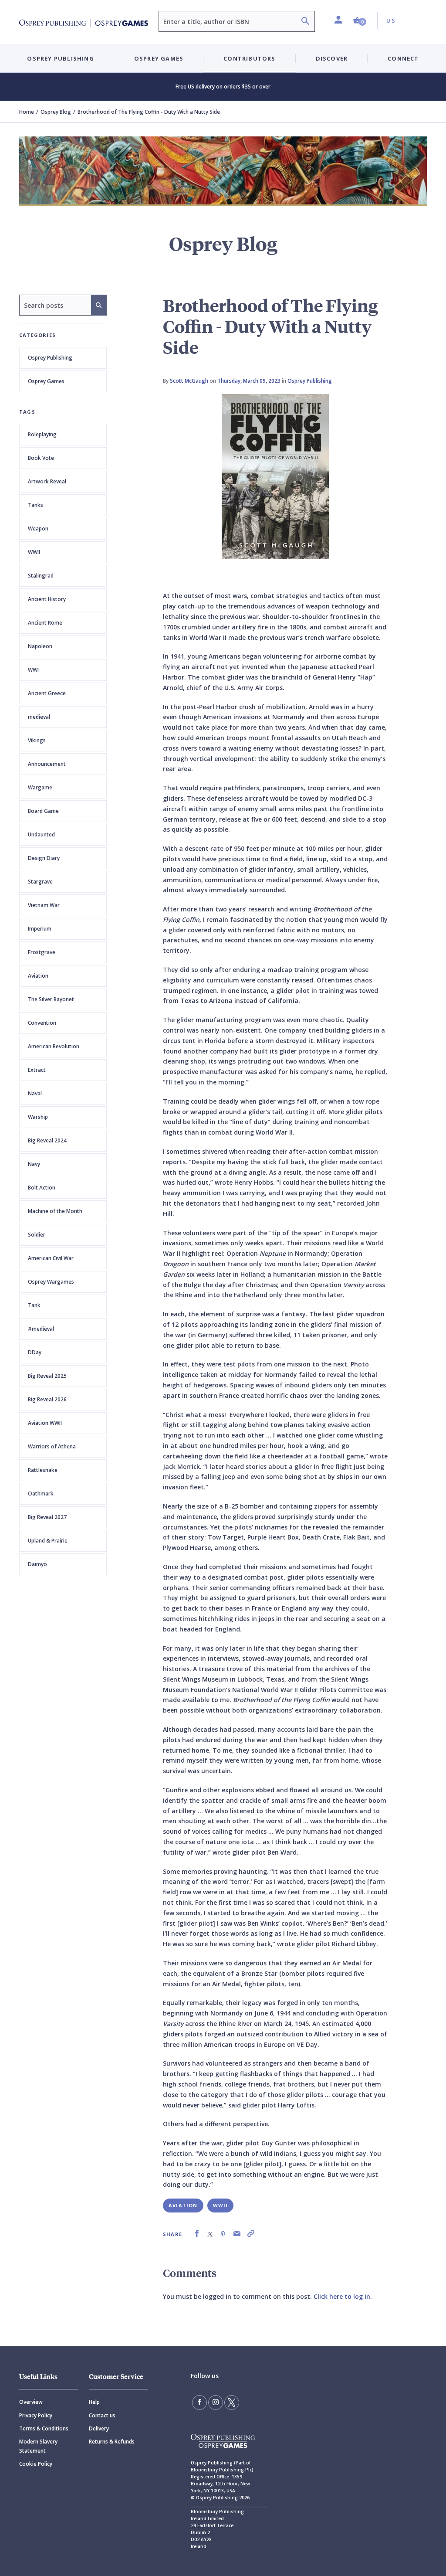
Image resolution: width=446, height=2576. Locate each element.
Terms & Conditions (44, 2428)
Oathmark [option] (41, 1494)
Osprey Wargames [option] (51, 1282)
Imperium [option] (40, 929)
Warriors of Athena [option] (52, 1446)
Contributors (249, 58)
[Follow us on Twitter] (232, 2403)
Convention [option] (42, 1023)
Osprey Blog (56, 112)
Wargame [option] (40, 787)
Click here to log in (342, 2296)
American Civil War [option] (51, 1258)
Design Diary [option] (44, 858)
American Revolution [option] (54, 1046)
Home (27, 112)
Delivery (99, 2428)
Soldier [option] (37, 1235)
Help (94, 2402)
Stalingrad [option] (41, 576)
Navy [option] (34, 1164)
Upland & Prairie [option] (48, 1541)
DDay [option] (35, 1352)
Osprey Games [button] (159, 58)
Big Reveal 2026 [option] (47, 1399)
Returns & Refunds (112, 2442)
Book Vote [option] (41, 458)
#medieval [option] (41, 1329)
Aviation (183, 2205)
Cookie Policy (36, 2464)
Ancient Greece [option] (47, 693)
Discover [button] (332, 58)
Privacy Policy (36, 2415)
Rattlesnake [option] (43, 1470)
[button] (360, 21)
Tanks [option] (35, 505)
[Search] (305, 22)
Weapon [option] (38, 528)
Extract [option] (37, 1070)
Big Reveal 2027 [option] (47, 1517)
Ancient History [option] (47, 599)
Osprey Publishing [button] (60, 58)
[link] (197, 2234)
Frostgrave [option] (42, 952)
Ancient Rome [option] (45, 623)
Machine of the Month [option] (55, 1211)
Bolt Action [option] (42, 1188)
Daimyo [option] (37, 1564)
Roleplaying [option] (42, 434)
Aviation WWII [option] (45, 1423)
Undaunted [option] (41, 834)
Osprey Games (46, 381)
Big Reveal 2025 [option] (47, 1376)
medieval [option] (39, 717)
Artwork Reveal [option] (47, 481)
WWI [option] (33, 670)
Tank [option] (34, 1305)
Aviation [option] (38, 976)
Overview (31, 2402)
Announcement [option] (47, 764)
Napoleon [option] (40, 646)
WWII (221, 2205)
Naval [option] (35, 1093)
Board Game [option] (43, 811)
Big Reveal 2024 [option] (47, 1140)
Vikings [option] (37, 740)
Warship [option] (38, 1117)
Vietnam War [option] (44, 905)
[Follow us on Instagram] (216, 2403)
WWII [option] (34, 552)
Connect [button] (403, 58)
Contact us (102, 2415)
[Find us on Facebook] (199, 2403)
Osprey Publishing (50, 358)
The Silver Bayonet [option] (51, 999)
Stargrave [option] (40, 882)
